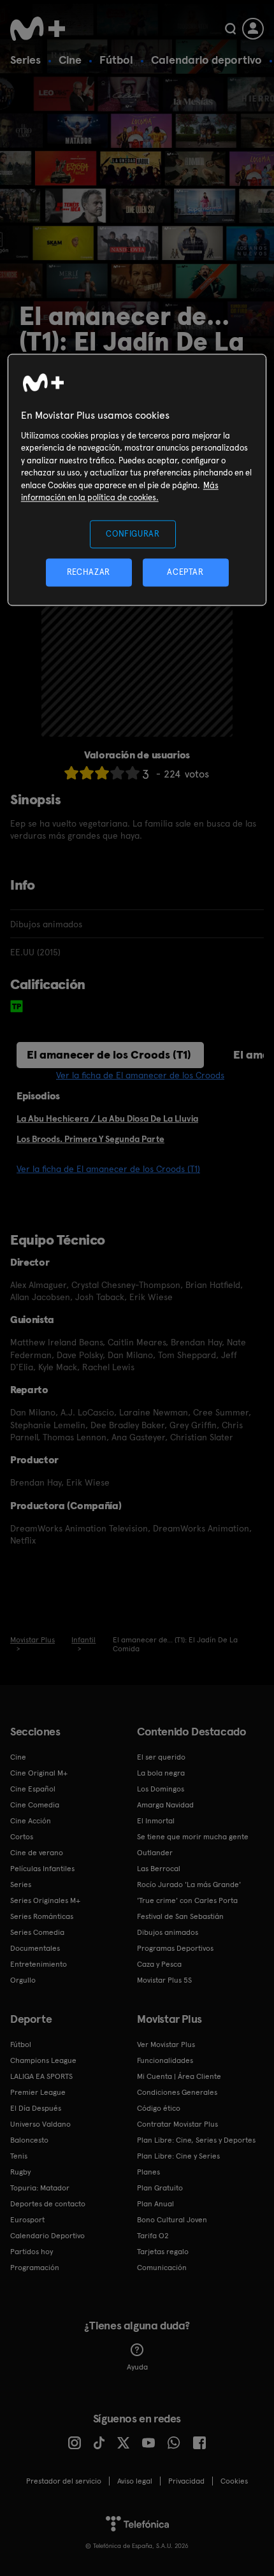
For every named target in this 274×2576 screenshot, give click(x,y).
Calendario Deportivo (47, 2236)
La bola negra (161, 1773)
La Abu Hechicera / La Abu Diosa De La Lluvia (107, 1118)
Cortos (22, 1837)
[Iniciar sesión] (253, 29)
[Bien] (117, 773)
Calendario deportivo (206, 60)
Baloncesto (29, 2140)
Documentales (35, 1948)
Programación (35, 2268)
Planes (148, 2172)
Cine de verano (37, 1853)
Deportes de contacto (48, 2204)
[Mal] (87, 773)
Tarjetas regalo (163, 2252)
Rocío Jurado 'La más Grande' (189, 1885)
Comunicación (162, 2268)
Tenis (19, 2156)
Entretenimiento (39, 1964)
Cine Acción (31, 1821)
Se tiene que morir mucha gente (193, 1837)
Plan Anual (155, 2204)
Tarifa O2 (153, 2236)
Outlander (155, 1853)
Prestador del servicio (64, 2481)
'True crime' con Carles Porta (187, 1900)
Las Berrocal (159, 1869)
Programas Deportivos (175, 1948)
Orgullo (23, 1980)
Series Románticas (42, 1916)
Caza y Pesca (159, 1964)
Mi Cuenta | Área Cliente (179, 2076)
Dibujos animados (168, 1932)
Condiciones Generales (177, 2092)
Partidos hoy (32, 2252)
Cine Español (33, 1789)
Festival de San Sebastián (180, 1916)
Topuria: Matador (40, 2188)
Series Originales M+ (45, 1900)
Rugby (20, 2172)
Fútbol (116, 60)
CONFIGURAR (133, 534)
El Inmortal (156, 1821)
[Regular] (102, 773)
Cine (70, 60)
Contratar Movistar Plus (177, 2124)
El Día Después (36, 2108)
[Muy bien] (133, 773)
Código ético (159, 2108)
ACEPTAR (185, 572)
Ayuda (137, 2367)
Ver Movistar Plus (166, 2044)
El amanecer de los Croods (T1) (109, 1054)
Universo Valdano (40, 2124)
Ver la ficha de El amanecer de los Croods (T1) (108, 1169)
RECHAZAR (89, 572)
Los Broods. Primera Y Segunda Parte (90, 1139)
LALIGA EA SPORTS (41, 2076)
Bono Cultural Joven (172, 2220)
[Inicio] (39, 29)
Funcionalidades (165, 2060)
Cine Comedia (35, 1805)
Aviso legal (135, 2481)
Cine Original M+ (39, 1773)
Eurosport (27, 2220)
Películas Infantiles (42, 1869)
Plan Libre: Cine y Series (178, 2156)
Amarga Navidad (165, 1805)
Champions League (43, 2060)
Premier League (38, 2092)
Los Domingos (161, 1789)
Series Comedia (37, 1932)
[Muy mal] (71, 773)
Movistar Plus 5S (164, 1980)
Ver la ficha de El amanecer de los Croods (140, 1075)
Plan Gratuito (160, 2188)
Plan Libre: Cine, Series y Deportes (196, 2140)
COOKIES (234, 2481)
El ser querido (161, 1757)
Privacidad (186, 2481)
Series (25, 60)
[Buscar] (230, 29)
